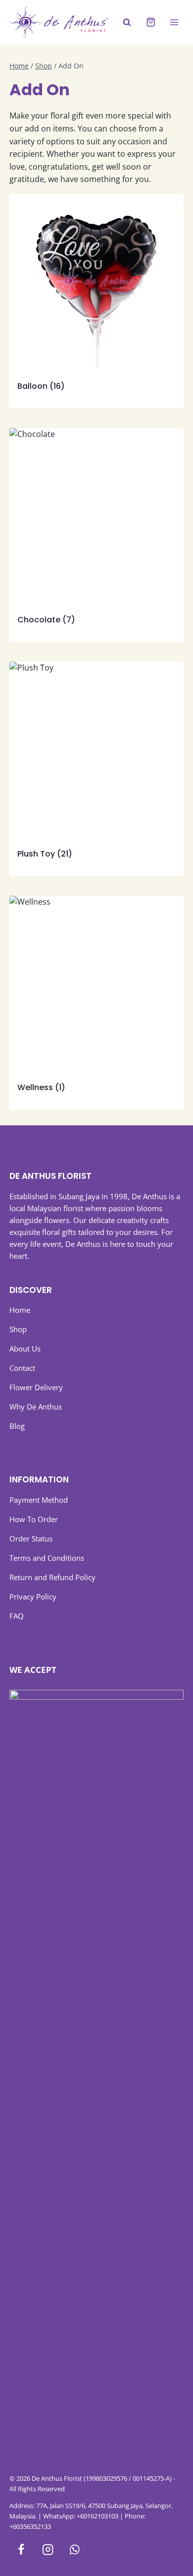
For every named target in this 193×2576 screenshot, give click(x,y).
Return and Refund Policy (52, 1577)
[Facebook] (21, 2549)
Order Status (31, 1538)
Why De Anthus (36, 1407)
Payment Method (39, 1500)
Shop (18, 1329)
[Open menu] (174, 22)
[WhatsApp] (74, 2549)
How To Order (34, 1519)
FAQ (17, 1616)
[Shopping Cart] (151, 22)
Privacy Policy (33, 1596)
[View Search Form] (127, 23)
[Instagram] (48, 2549)
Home (20, 1310)
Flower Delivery (36, 1387)
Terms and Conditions (47, 1558)
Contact (22, 1368)
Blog (17, 1426)
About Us (25, 1349)
